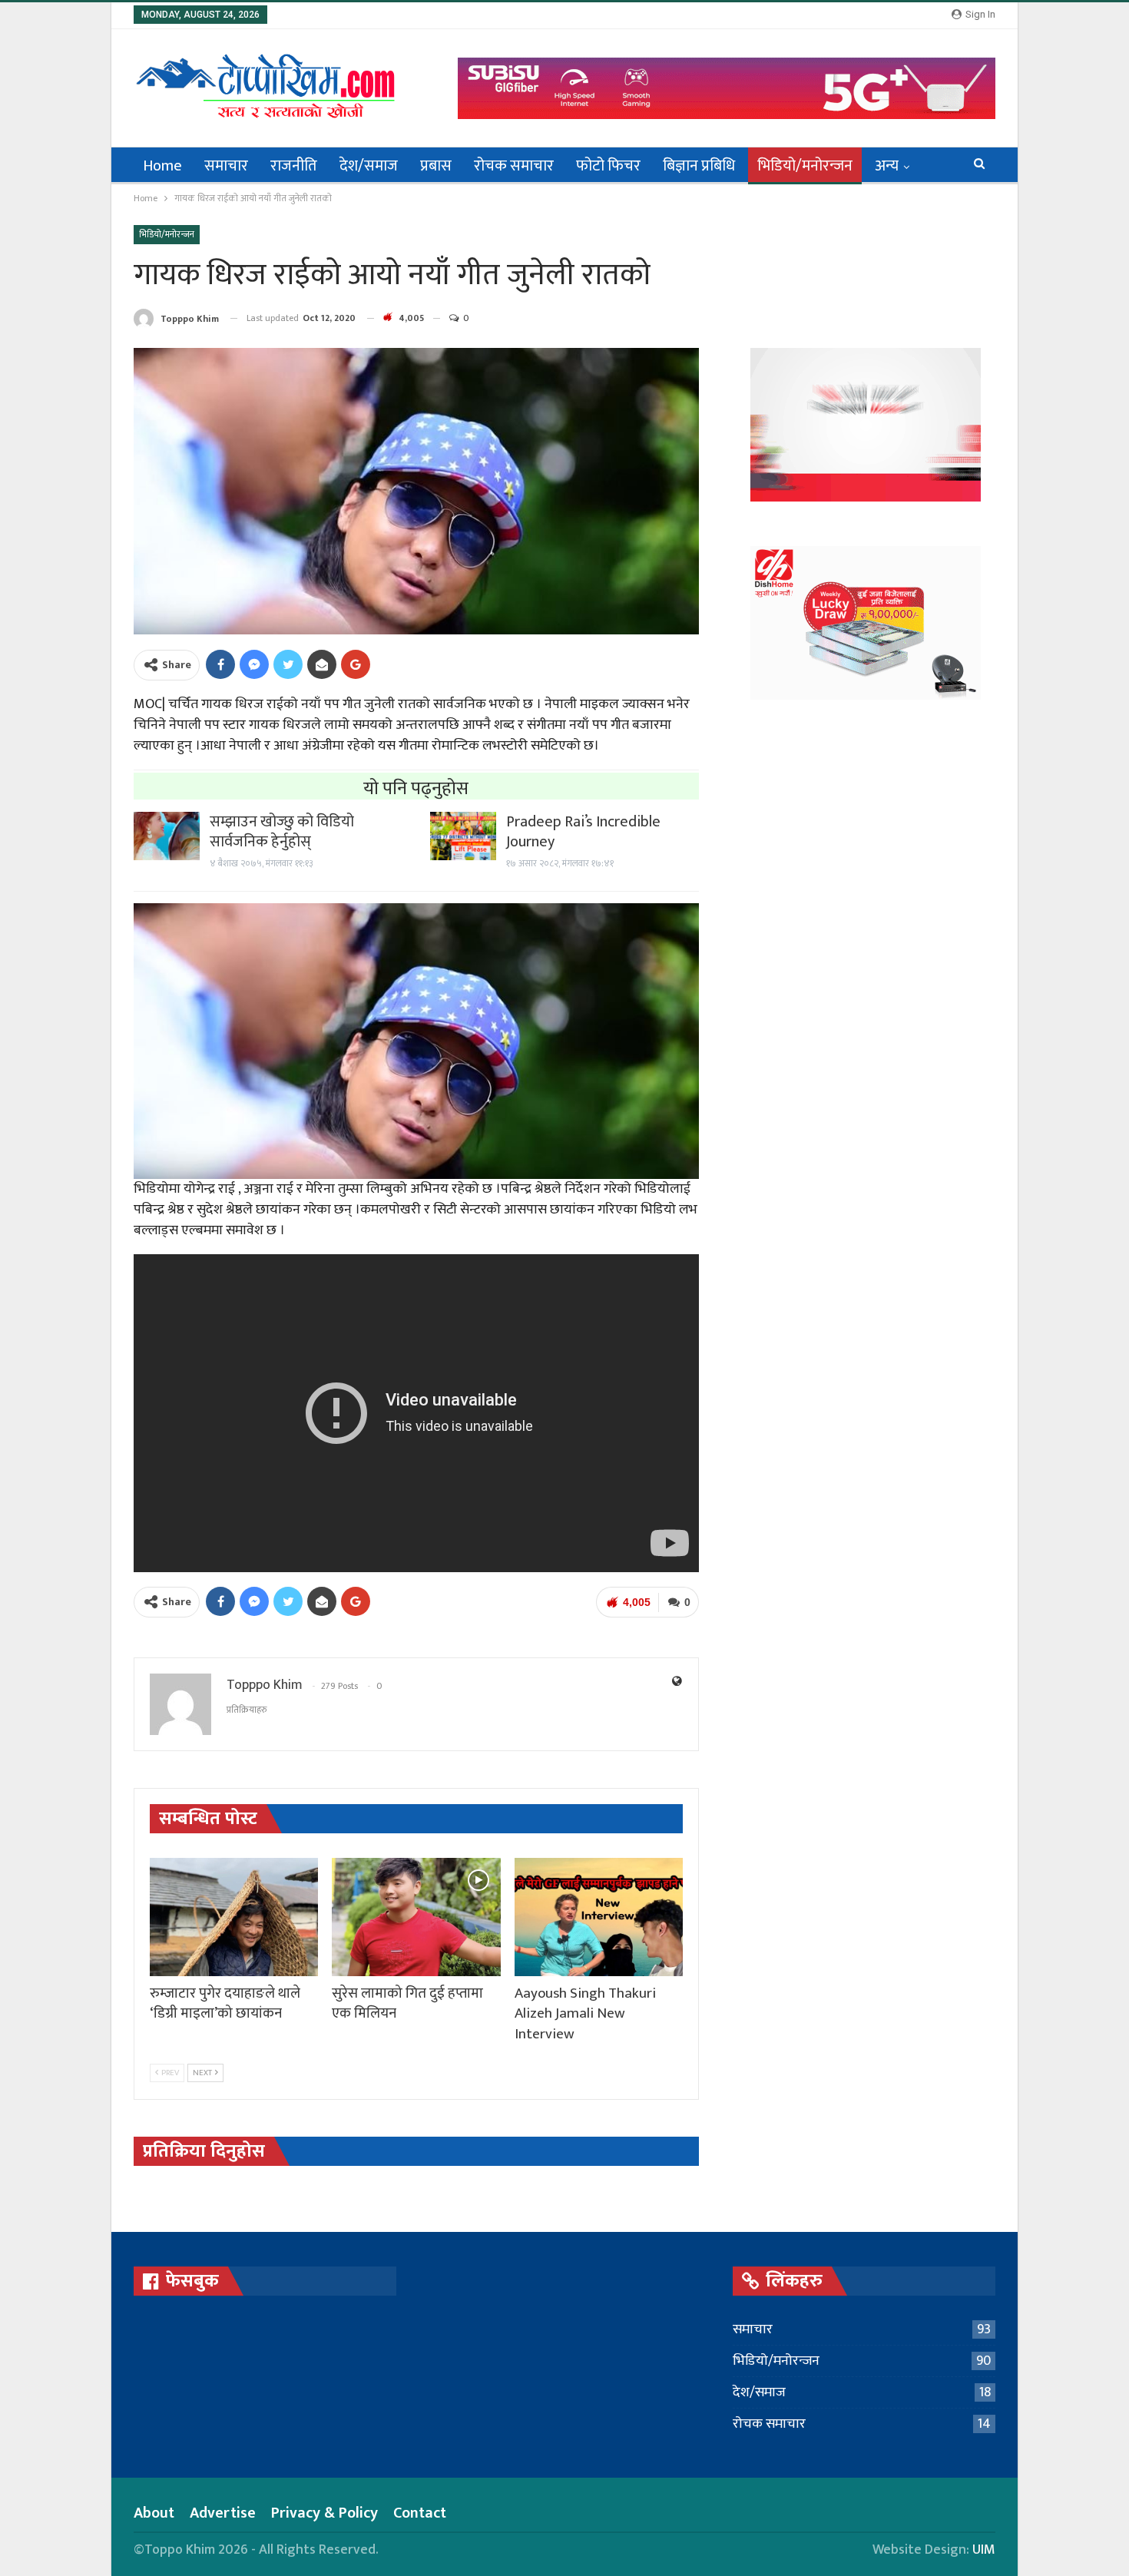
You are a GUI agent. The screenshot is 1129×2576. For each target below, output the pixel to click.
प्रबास (436, 166)
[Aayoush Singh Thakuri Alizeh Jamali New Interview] (599, 1917)
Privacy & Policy (324, 2513)
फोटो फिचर (608, 166)
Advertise (223, 2513)
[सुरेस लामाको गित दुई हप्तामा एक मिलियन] (416, 1917)
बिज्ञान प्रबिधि (699, 166)
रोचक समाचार (514, 166)
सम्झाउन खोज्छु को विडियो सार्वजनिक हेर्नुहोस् (282, 832)
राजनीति (294, 166)
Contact (420, 2513)
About (154, 2513)
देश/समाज (369, 166)
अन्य (887, 166)
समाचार (226, 166)
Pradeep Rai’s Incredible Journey (583, 832)
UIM (984, 2550)
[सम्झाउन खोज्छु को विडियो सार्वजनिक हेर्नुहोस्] (167, 836)
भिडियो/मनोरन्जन (805, 166)
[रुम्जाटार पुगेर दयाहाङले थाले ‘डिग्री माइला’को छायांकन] (234, 1917)
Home (162, 166)
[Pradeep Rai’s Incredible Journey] (463, 836)
